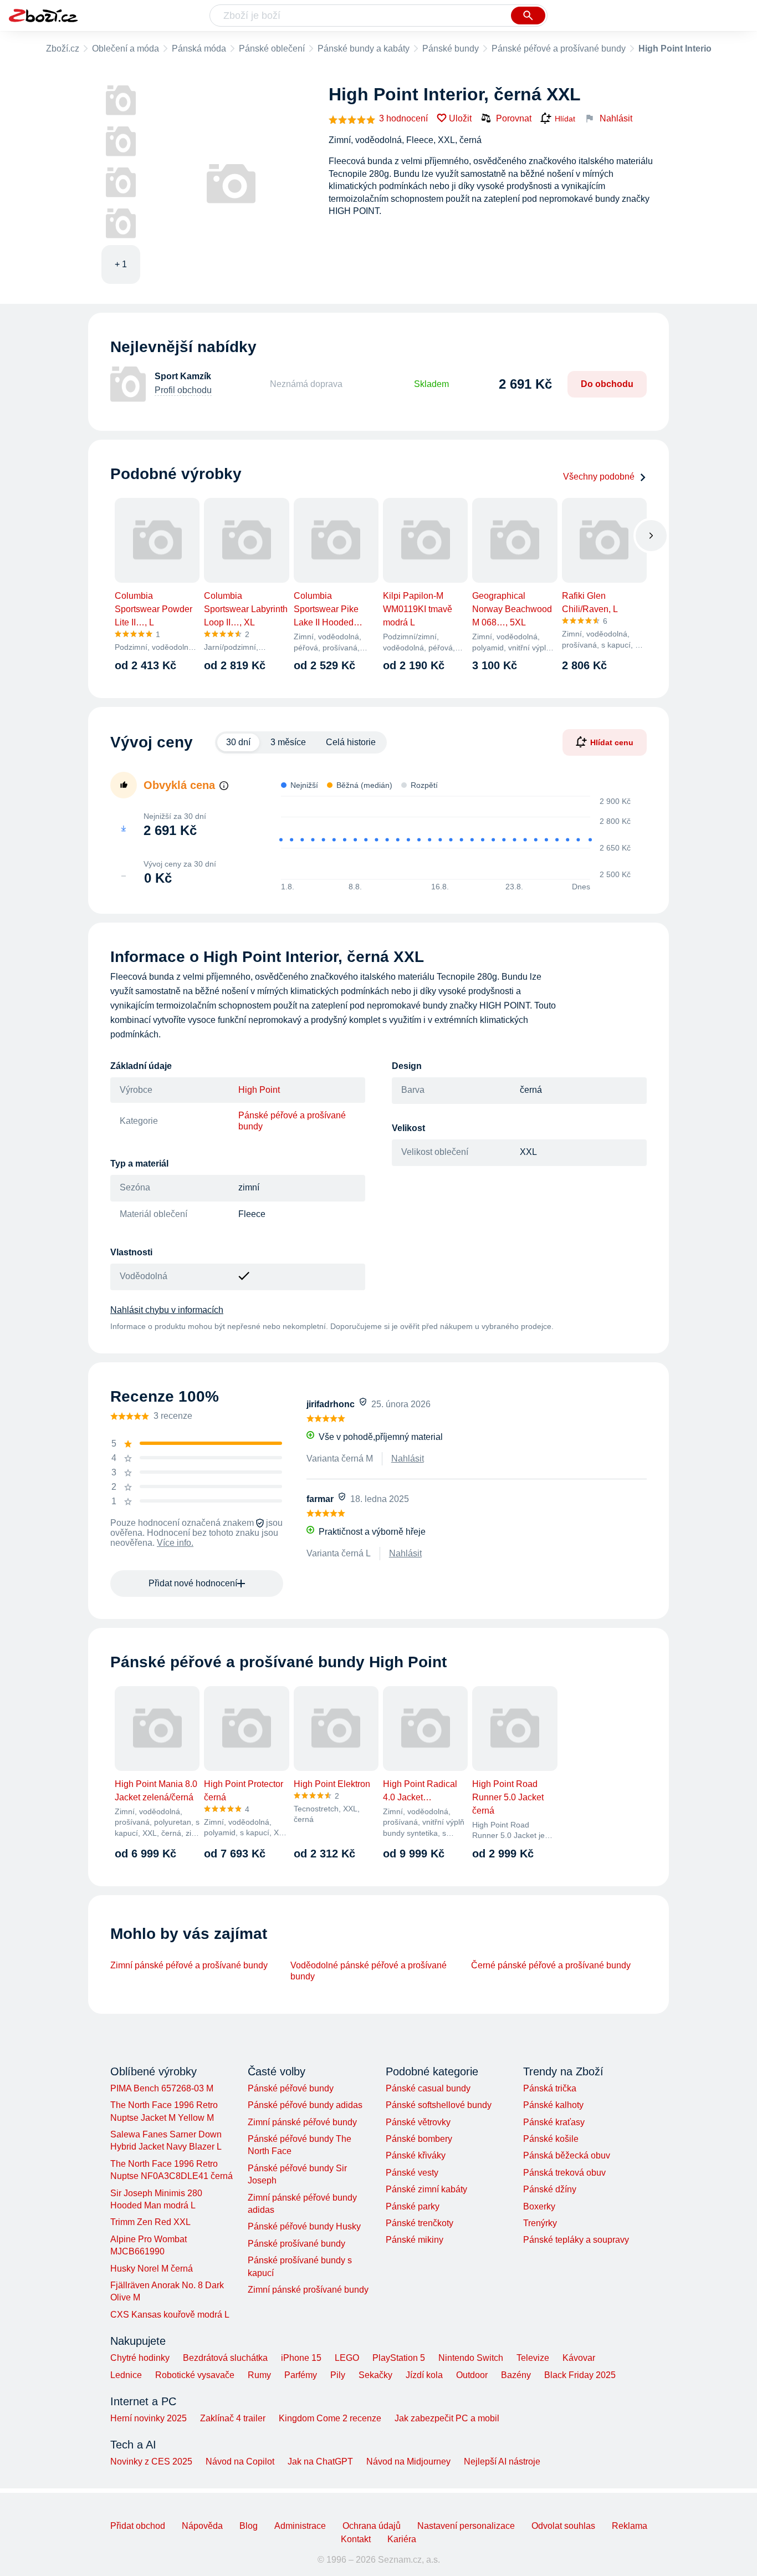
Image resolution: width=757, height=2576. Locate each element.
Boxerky (539, 2206)
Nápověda (202, 2526)
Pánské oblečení (272, 49)
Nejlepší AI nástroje (502, 2462)
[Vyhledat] (528, 16)
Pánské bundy (451, 49)
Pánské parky (413, 2206)
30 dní (238, 742)
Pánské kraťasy (554, 2122)
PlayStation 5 (399, 2358)
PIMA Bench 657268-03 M (162, 2088)
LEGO (347, 2358)
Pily (338, 2375)
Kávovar (579, 2358)
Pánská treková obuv (564, 2173)
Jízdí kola (424, 2375)
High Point (259, 1090)
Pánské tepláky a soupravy (576, 2240)
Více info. (175, 1543)
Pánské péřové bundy (291, 2088)
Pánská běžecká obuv (567, 2155)
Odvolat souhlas (563, 2526)
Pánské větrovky (418, 2122)
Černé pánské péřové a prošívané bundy (551, 1965)
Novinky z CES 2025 (151, 2462)
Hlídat (565, 119)
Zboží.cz (63, 49)
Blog (249, 2526)
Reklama (630, 2526)
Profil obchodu (183, 390)
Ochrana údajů (372, 2526)
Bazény (516, 2375)
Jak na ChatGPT (320, 2462)
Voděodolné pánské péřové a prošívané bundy (369, 1971)
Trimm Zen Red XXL (150, 2222)
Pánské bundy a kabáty (364, 49)
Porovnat (514, 118)
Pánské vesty (412, 2173)
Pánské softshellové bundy (439, 2105)
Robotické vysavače (195, 2375)
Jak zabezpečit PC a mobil (447, 2418)
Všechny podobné (599, 477)
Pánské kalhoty (553, 2105)
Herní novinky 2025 (149, 2418)
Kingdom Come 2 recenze (330, 2418)
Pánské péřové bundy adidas (305, 2105)
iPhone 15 (301, 2358)
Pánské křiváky (416, 2155)
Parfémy (301, 2375)
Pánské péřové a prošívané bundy (559, 49)
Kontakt (356, 2539)
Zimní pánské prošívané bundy (308, 2290)
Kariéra (402, 2539)
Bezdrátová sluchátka (225, 2358)
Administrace (300, 2526)
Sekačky (375, 2375)
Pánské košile (551, 2139)
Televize (533, 2358)
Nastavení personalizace (466, 2526)
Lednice (126, 2375)
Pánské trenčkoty (420, 2223)
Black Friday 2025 (580, 2375)
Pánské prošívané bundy (296, 2244)
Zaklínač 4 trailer (233, 2418)
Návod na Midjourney (408, 2462)
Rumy (259, 2375)
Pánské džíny (550, 2189)
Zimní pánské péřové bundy (302, 2122)
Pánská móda (199, 49)
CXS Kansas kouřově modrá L (170, 2315)
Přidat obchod (138, 2526)
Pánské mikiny (415, 2240)
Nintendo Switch (471, 2358)
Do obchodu (607, 384)
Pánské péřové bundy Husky (304, 2226)
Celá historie (351, 742)
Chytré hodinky (140, 2358)
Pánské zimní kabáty (426, 2189)
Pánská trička (550, 2088)
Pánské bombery (419, 2139)
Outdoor (472, 2375)
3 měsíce (288, 742)
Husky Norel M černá (152, 2269)
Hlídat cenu (612, 742)
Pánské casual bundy (428, 2088)
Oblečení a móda (126, 49)
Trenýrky (540, 2223)
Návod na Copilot (240, 2462)
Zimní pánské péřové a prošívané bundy (189, 1965)
